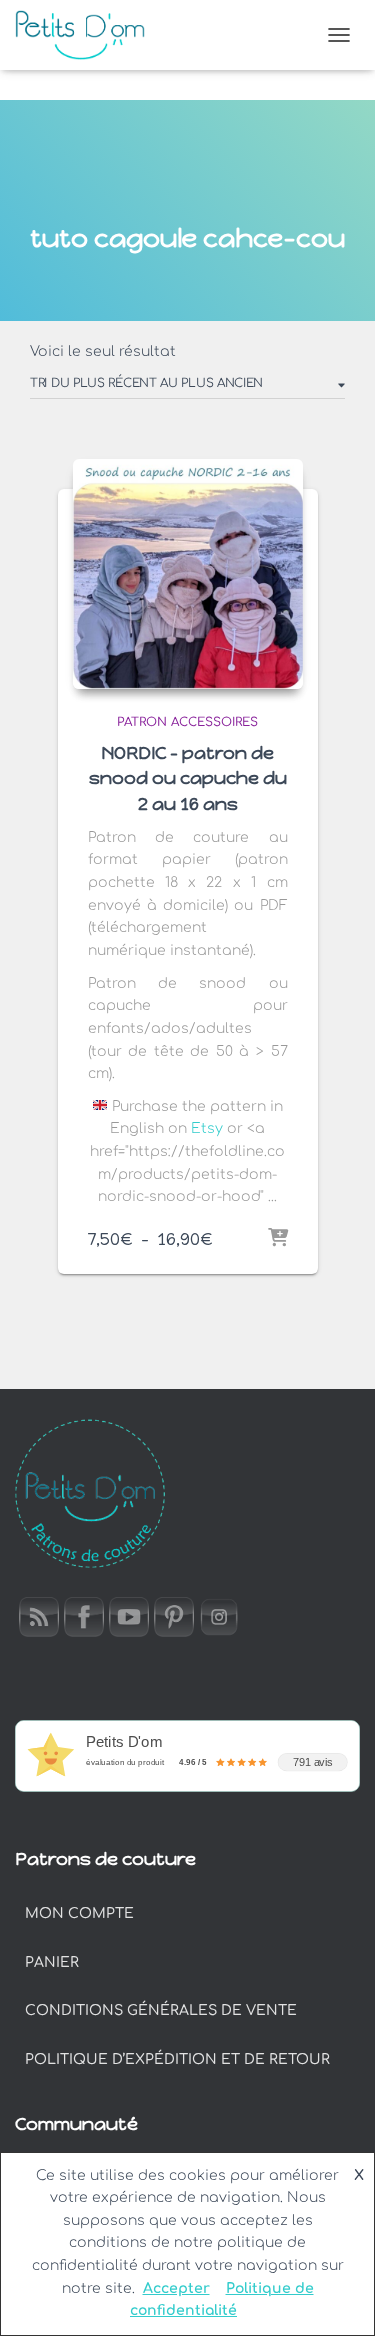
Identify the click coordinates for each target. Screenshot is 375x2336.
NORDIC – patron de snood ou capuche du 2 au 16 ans (188, 778)
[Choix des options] (278, 1239)
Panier (52, 1962)
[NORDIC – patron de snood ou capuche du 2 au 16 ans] (188, 574)
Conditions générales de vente (161, 2010)
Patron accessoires (187, 722)
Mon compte (79, 1913)
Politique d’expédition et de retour (177, 2059)
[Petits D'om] (87, 35)
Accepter (176, 2288)
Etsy (209, 1128)
